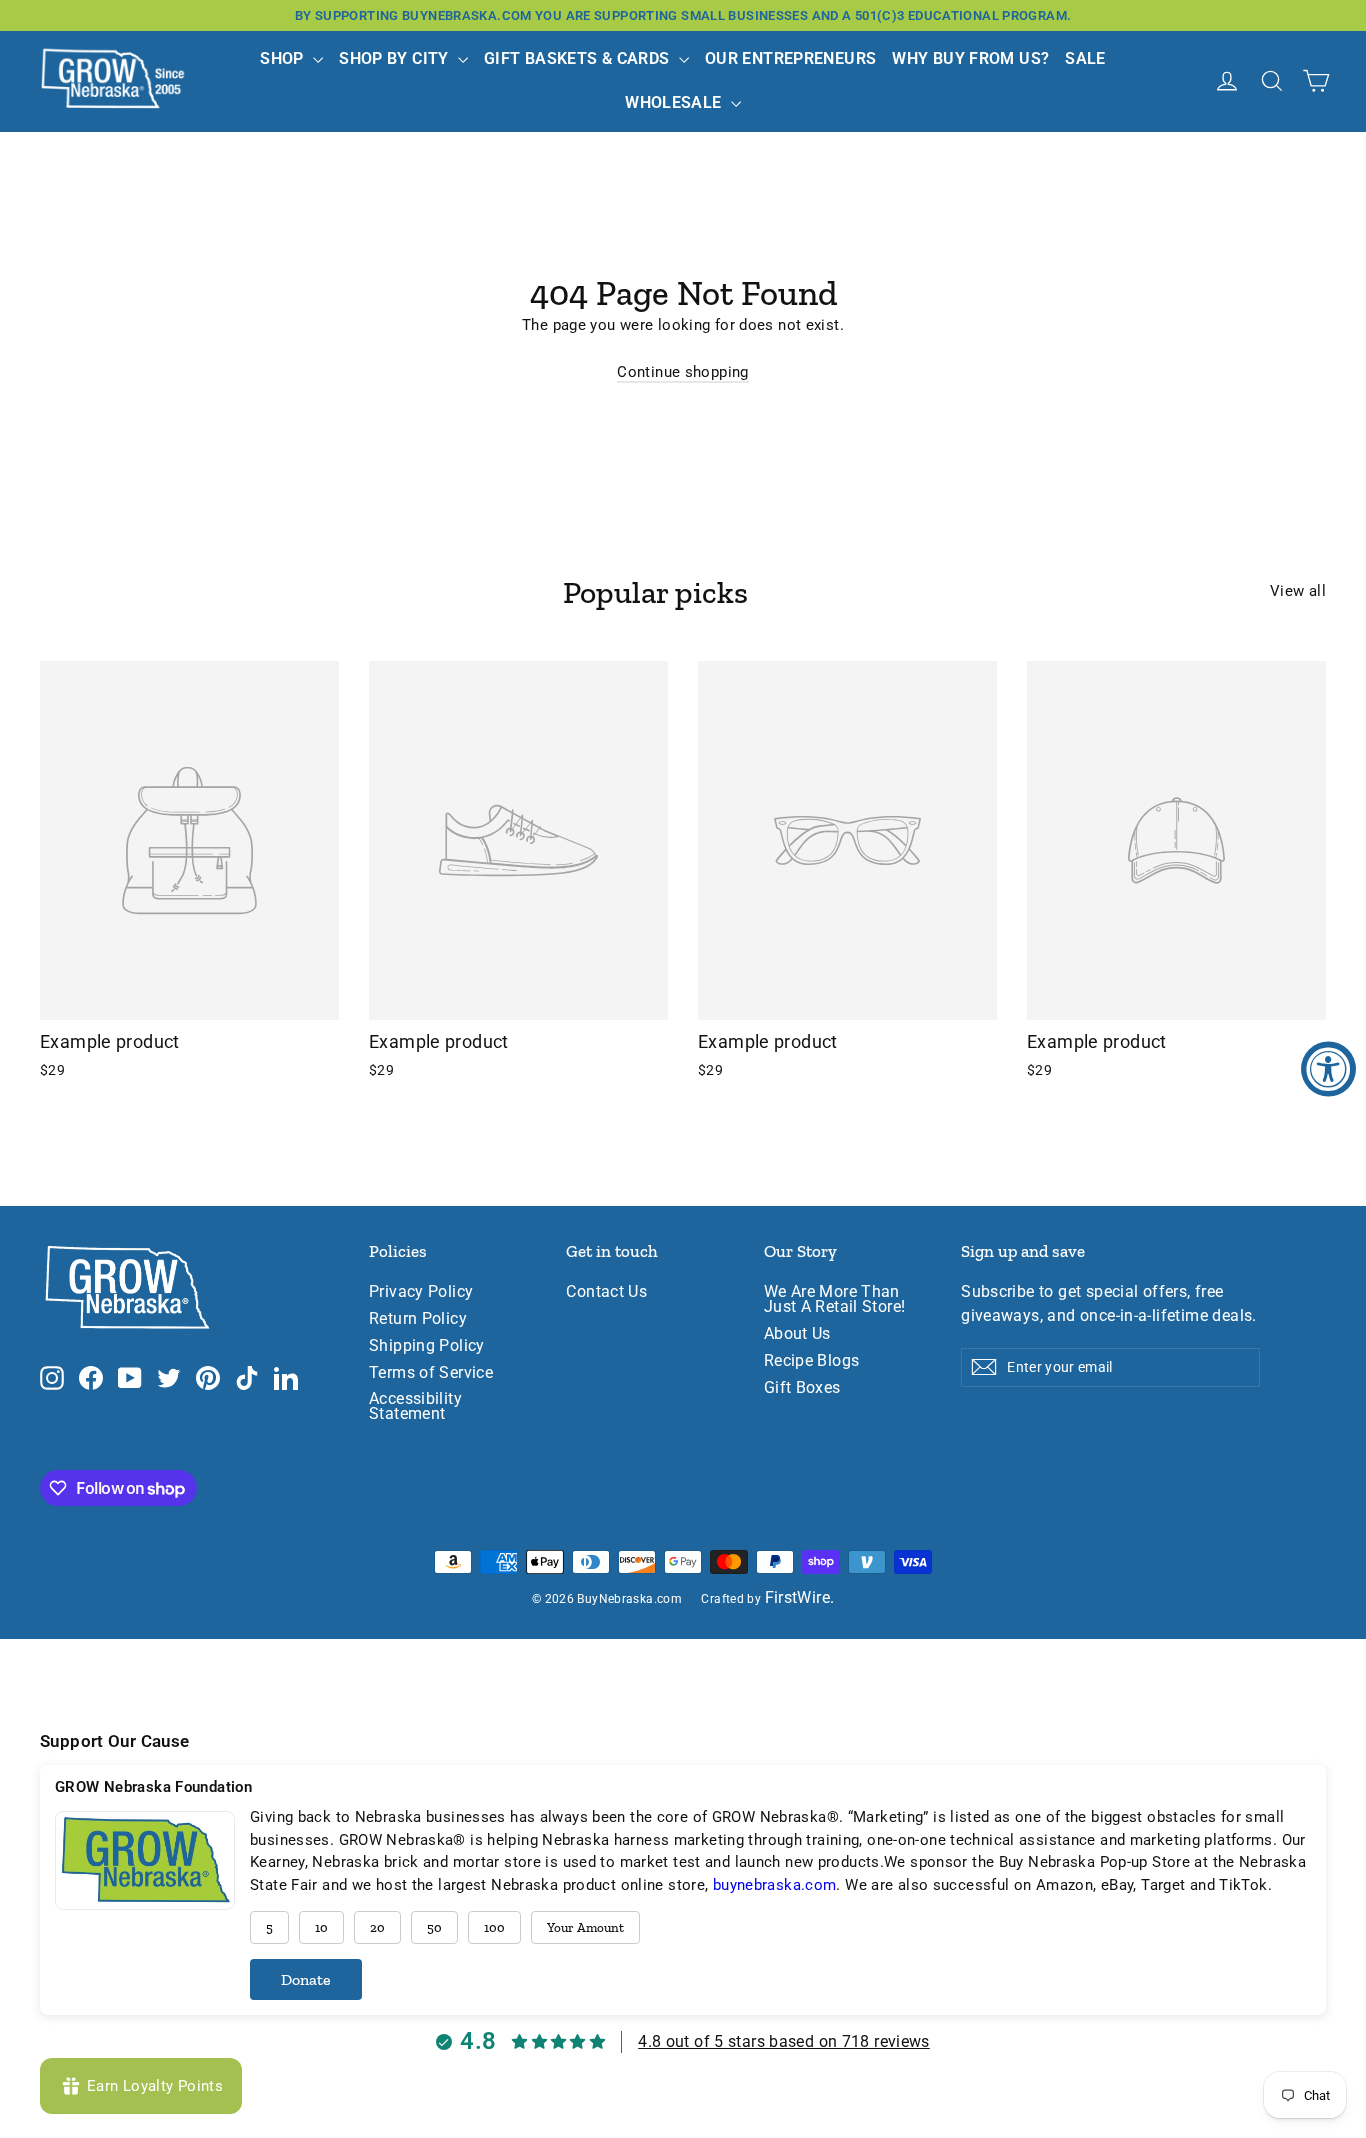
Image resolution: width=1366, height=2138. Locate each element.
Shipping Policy (427, 1346)
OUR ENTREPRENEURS (790, 58)
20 (377, 1927)
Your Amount (585, 1927)
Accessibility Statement (415, 1406)
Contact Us (606, 1292)
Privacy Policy (421, 1292)
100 (494, 1927)
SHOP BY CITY (396, 58)
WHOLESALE (675, 102)
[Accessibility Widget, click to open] (1328, 1069)
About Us (797, 1334)
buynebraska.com (775, 1885)
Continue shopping (682, 372)
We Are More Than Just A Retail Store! (835, 1299)
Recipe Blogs (812, 1361)
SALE (1085, 58)
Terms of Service (431, 1373)
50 (434, 1927)
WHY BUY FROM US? (970, 58)
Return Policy (418, 1319)
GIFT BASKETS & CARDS (579, 58)
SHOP (284, 58)
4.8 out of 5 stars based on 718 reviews (784, 2041)
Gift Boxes (802, 1388)
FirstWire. (800, 1598)
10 (321, 1927)
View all (1298, 591)
